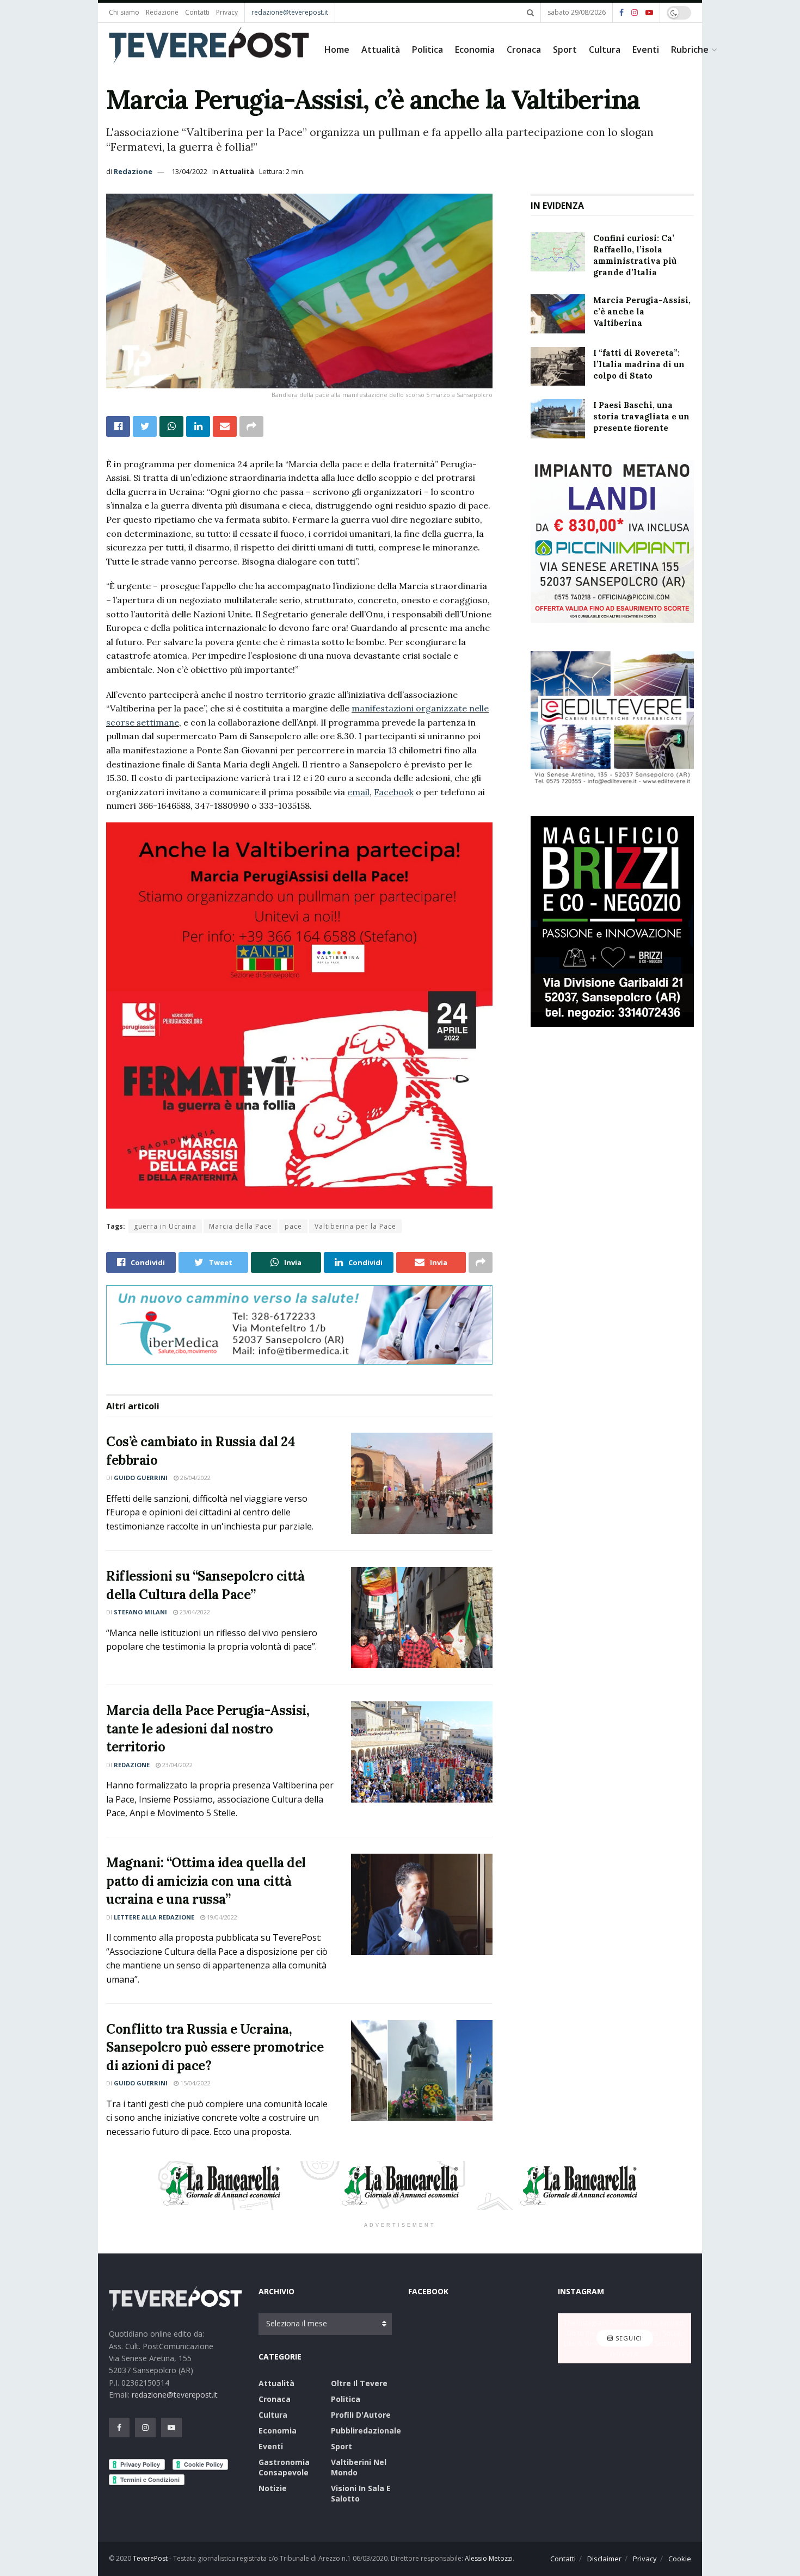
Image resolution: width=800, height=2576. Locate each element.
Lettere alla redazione (154, 1917)
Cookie (680, 2559)
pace (293, 1226)
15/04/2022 (195, 2083)
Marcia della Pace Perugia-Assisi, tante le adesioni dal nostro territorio (208, 1729)
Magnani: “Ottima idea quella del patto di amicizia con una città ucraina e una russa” (206, 1881)
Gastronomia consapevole (284, 2467)
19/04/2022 (221, 1917)
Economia (475, 49)
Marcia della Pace (241, 1226)
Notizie (273, 2488)
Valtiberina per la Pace (355, 1226)
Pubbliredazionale (366, 2431)
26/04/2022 (195, 1478)
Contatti (197, 12)
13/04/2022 (189, 171)
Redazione (162, 12)
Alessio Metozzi (489, 2558)
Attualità (381, 49)
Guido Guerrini (141, 1478)
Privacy (227, 12)
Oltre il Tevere (359, 2383)
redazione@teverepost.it (290, 12)
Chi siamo (124, 12)
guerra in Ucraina (165, 1226)
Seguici (628, 2338)
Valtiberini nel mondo (359, 2467)
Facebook (394, 792)
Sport (565, 49)
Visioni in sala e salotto (361, 2493)
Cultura (605, 49)
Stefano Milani (140, 1612)
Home (337, 49)
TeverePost (150, 2558)
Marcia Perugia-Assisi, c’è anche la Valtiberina (642, 311)
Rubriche (690, 49)
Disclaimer (604, 2559)
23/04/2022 (194, 1612)
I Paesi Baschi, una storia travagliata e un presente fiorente (641, 416)
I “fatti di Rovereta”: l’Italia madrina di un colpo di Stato (639, 364)
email (358, 792)
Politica (427, 49)
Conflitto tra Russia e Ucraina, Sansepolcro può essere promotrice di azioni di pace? (215, 2047)
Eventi (646, 49)
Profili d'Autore (361, 2415)
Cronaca (524, 49)
